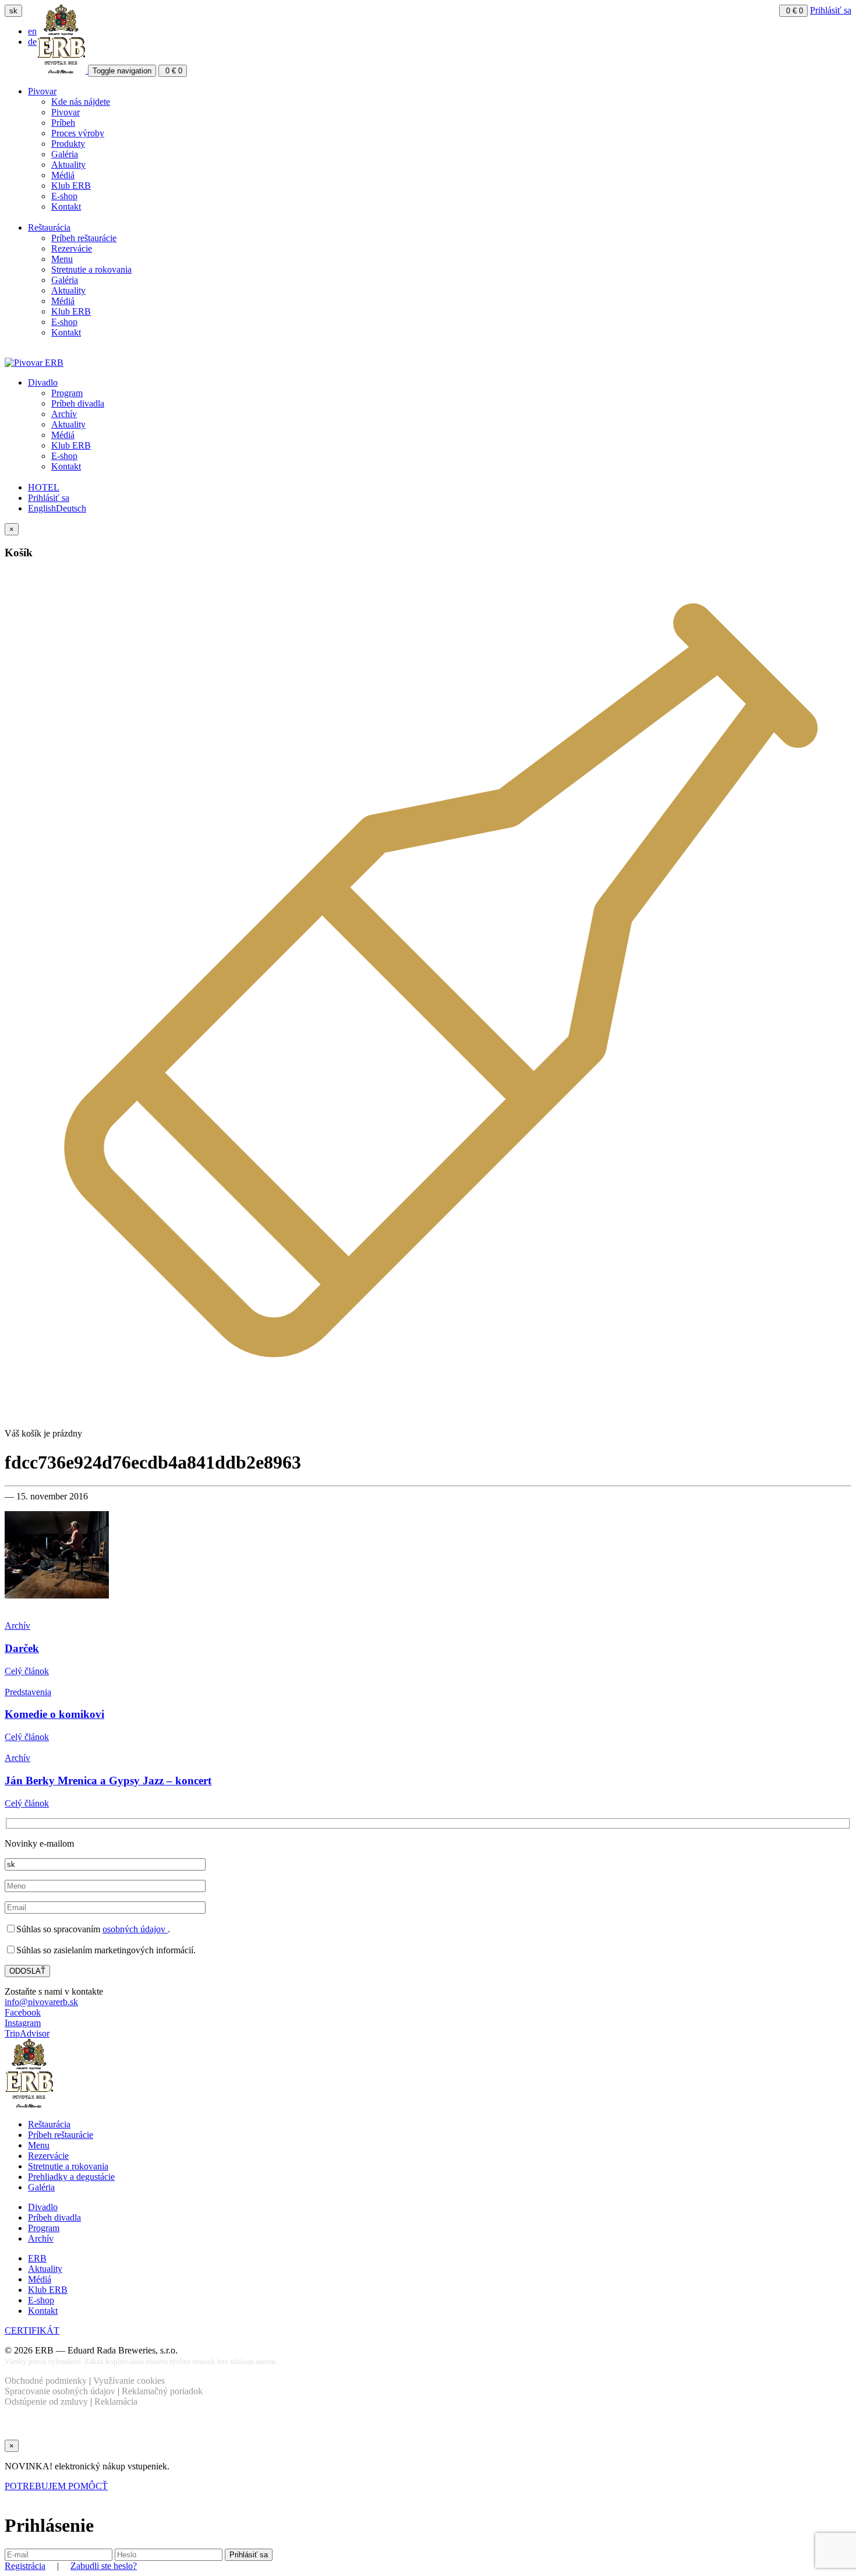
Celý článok (27, 1671)
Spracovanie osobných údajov (60, 2391)
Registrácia (25, 2566)
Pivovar (42, 91)
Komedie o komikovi (54, 1714)
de (32, 42)
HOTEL (44, 487)
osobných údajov (135, 1929)
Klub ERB (71, 186)
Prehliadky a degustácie (71, 2177)
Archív (64, 414)
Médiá (63, 175)
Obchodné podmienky (46, 2381)
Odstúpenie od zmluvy (46, 2402)
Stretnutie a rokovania (91, 269)
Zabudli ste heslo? (104, 2566)
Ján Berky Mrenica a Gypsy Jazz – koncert (108, 1781)
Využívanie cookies (129, 2381)
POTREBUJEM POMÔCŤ (56, 2486)
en (32, 31)
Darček (22, 1648)
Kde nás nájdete (81, 102)
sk (13, 11)
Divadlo (43, 382)
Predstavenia (28, 1692)
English (42, 508)
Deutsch (71, 508)
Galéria (65, 154)
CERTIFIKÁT (32, 2330)
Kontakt (66, 207)
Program (67, 393)
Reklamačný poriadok (162, 2391)
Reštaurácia (49, 227)
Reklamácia (116, 2402)
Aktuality (68, 165)
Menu (62, 259)
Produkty (68, 144)
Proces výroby (78, 133)
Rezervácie (72, 248)
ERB (37, 2258)
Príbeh (63, 123)
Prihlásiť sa (831, 10)
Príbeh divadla (78, 403)
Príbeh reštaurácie (84, 238)
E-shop (64, 196)
